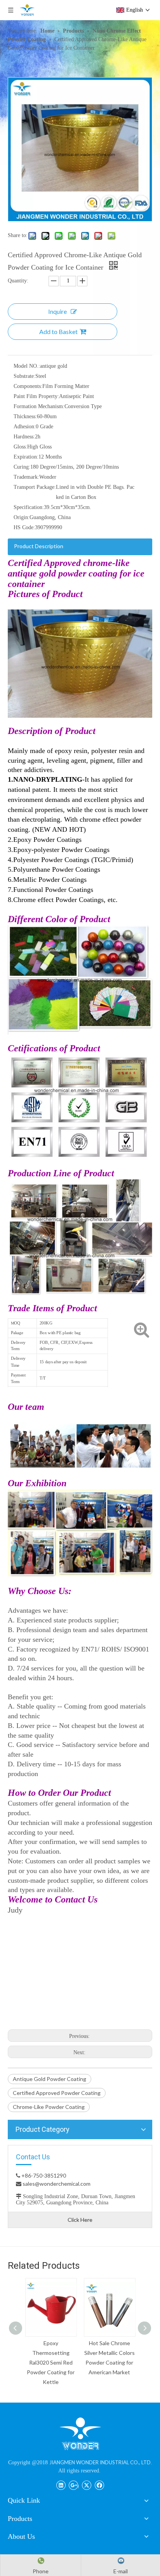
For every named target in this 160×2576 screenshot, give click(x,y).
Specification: (29, 507)
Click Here (80, 2220)
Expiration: (26, 457)
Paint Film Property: (36, 396)
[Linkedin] (61, 2484)
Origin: (22, 517)
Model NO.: (27, 366)
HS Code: (24, 527)
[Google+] (74, 2484)
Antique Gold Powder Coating (50, 2079)
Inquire (57, 311)
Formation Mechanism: (39, 406)
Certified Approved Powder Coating (57, 2093)
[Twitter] (86, 2484)
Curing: (22, 467)
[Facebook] (99, 2484)
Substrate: (24, 376)
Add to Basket (58, 332)
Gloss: (20, 447)
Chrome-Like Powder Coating (49, 2107)
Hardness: (24, 437)
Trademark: (26, 477)
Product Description (39, 546)
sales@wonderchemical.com (56, 2184)
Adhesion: (25, 427)
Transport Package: (35, 487)
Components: (28, 386)
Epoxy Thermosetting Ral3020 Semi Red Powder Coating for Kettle (51, 2362)
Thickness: (25, 416)
